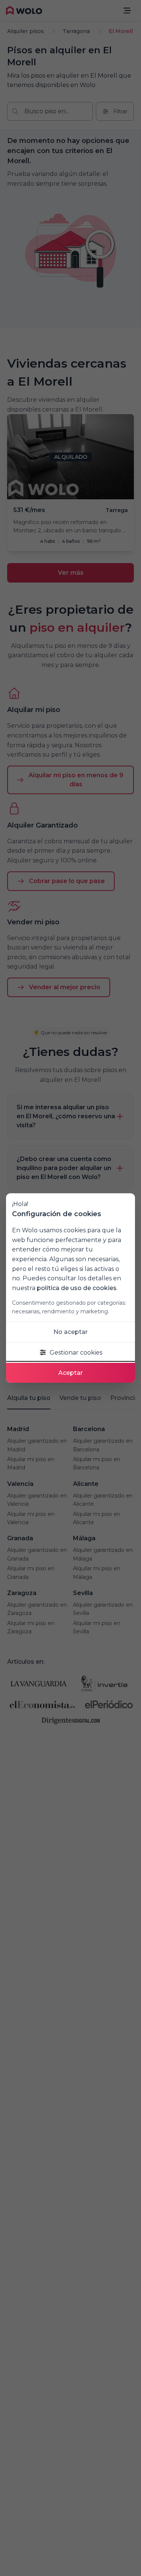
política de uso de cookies (77, 1288)
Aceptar (70, 1373)
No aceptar (70, 1332)
